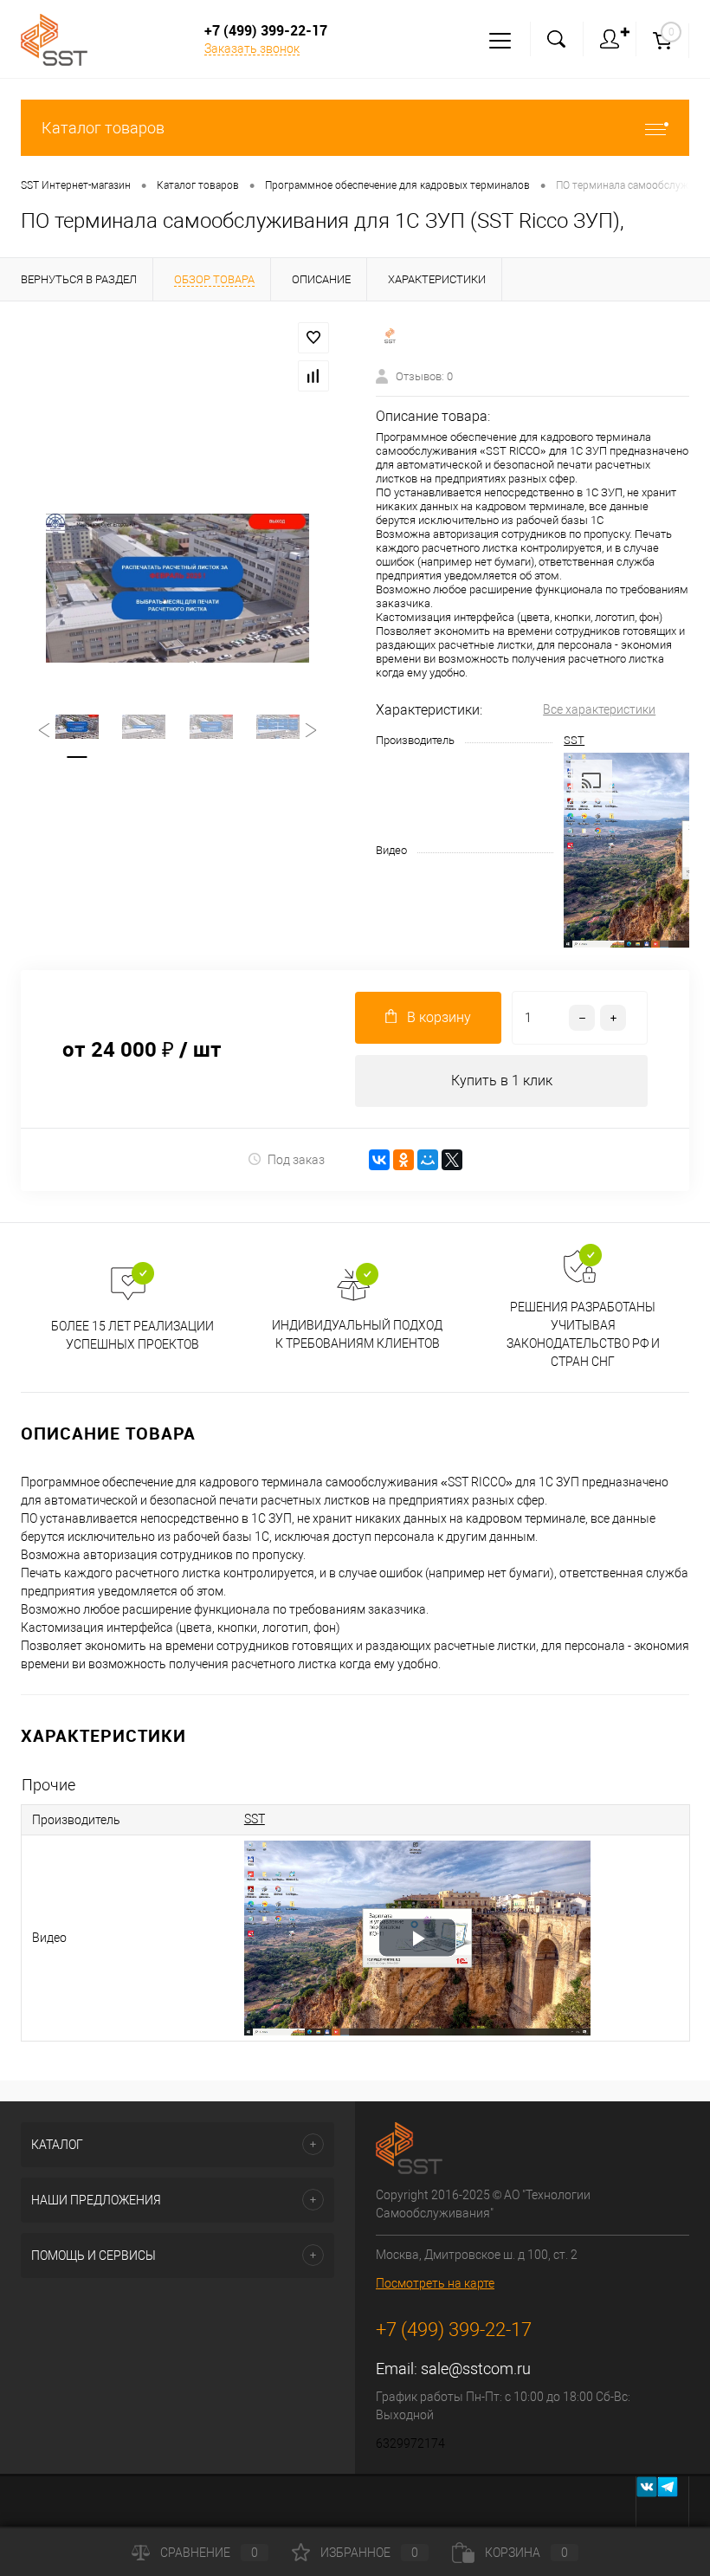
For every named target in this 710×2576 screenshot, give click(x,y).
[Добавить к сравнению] (313, 376)
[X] (452, 1160)
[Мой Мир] (428, 1160)
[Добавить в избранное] (313, 338)
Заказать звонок (252, 49)
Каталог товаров (103, 128)
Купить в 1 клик (502, 1081)
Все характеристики (599, 709)
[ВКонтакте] (379, 1160)
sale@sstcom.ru (476, 2369)
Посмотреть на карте (435, 2283)
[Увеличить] (177, 588)
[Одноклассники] (403, 1160)
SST (574, 740)
